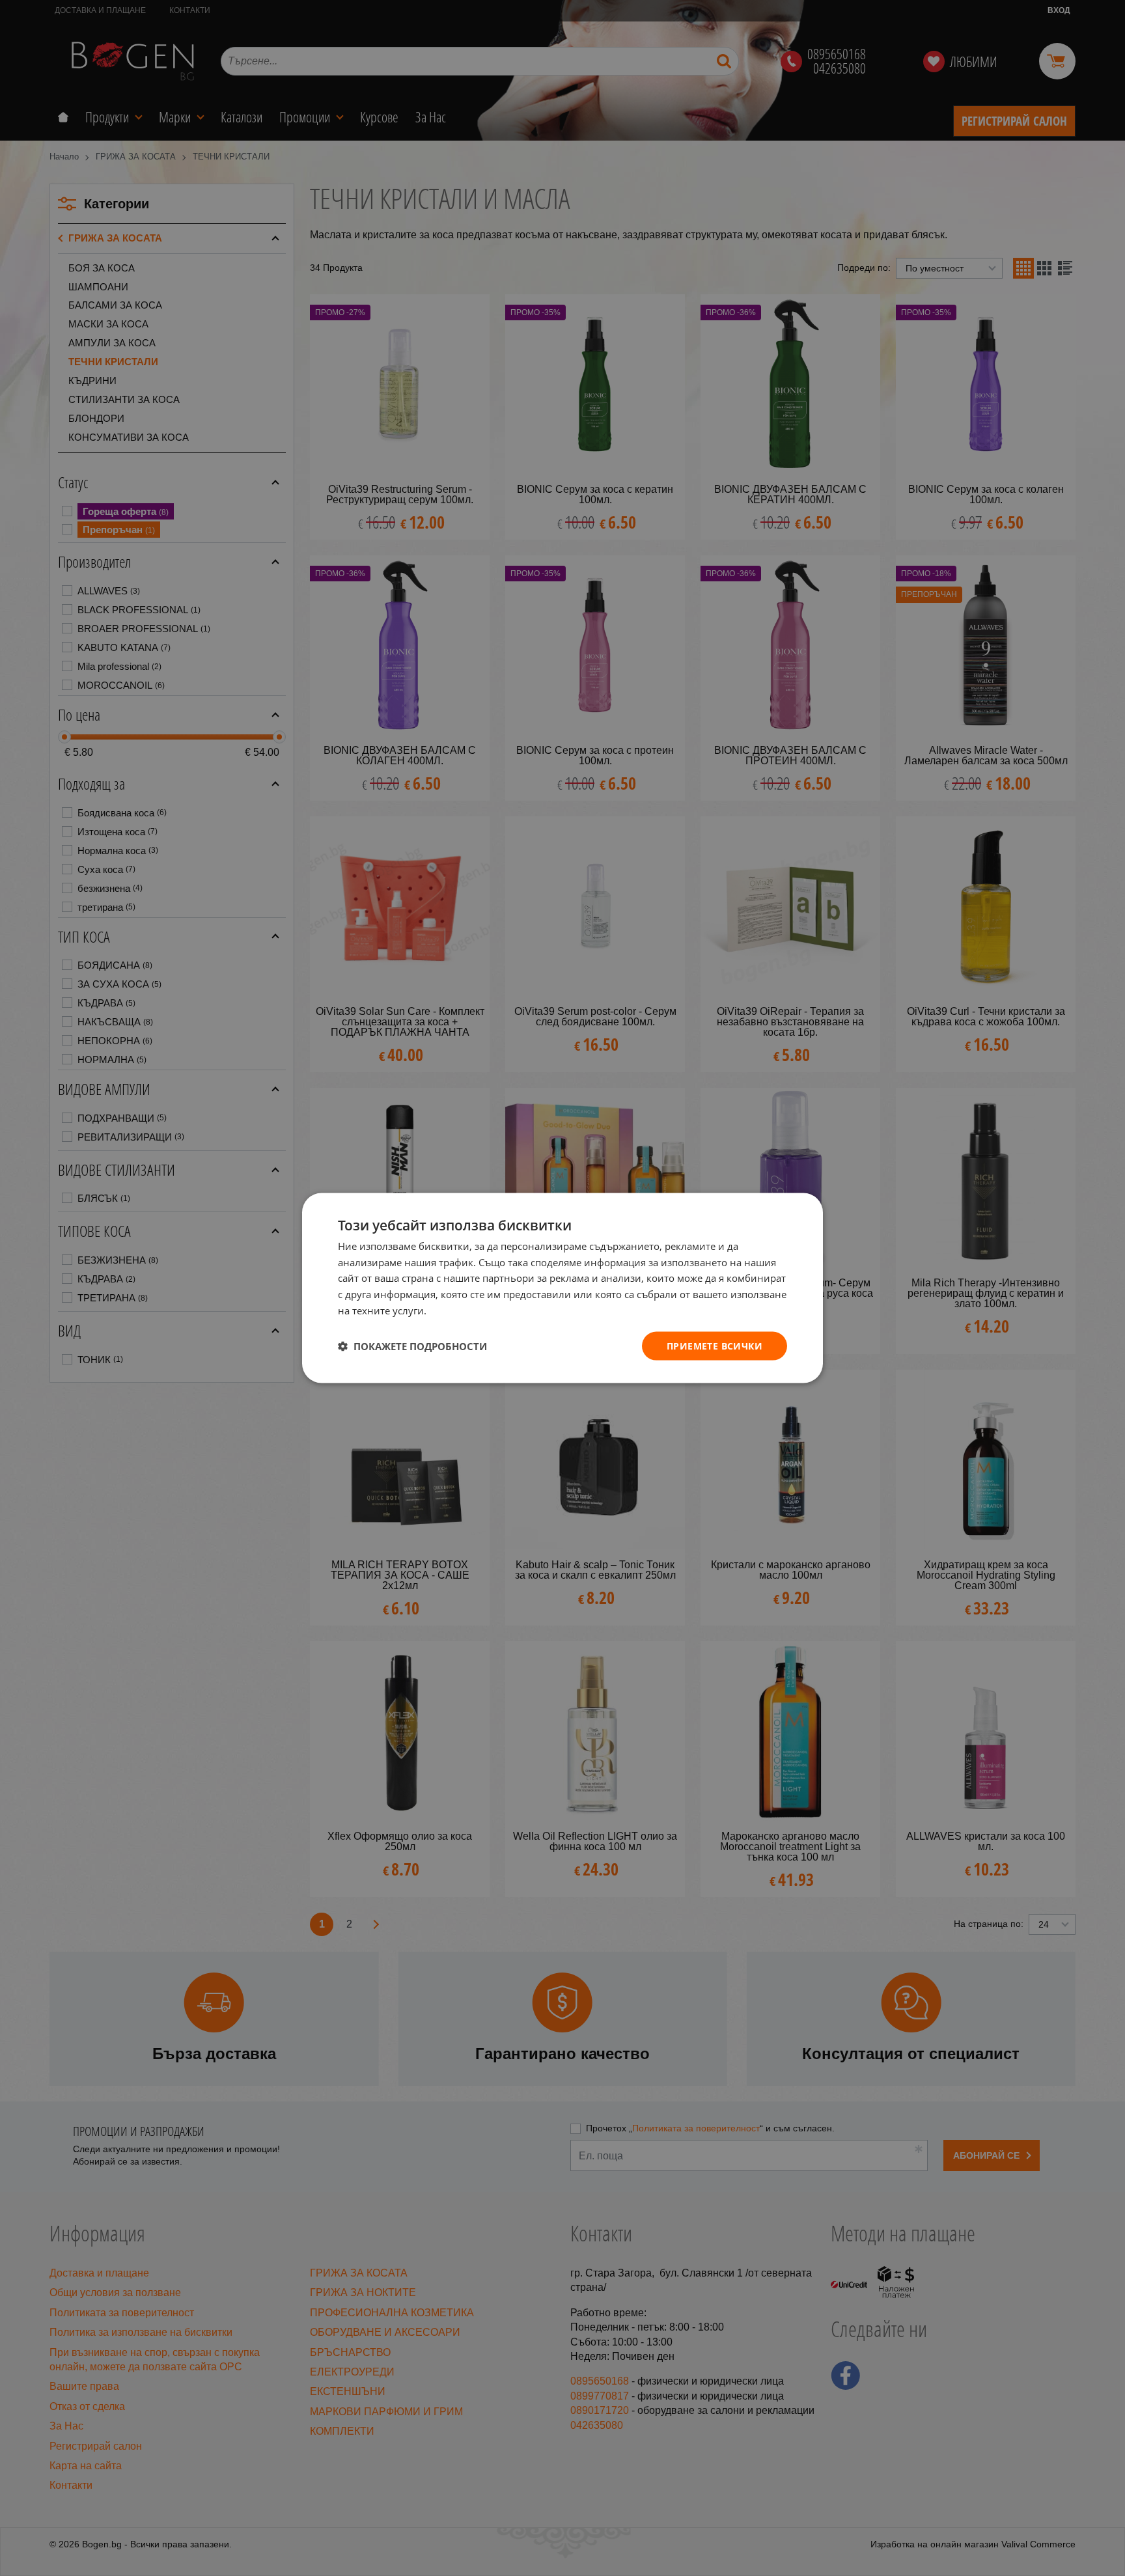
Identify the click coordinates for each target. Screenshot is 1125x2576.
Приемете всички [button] (715, 1345)
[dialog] (562, 1288)
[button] (412, 1346)
